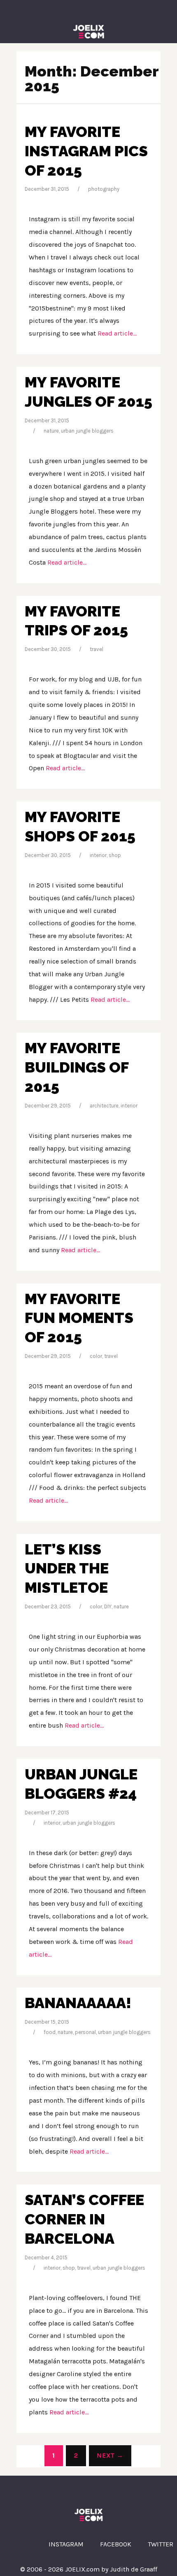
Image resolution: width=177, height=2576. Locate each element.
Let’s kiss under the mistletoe (67, 1568)
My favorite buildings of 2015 (77, 1067)
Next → (110, 2455)
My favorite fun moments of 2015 (79, 1318)
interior (98, 855)
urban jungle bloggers (87, 431)
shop (115, 855)
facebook (116, 2544)
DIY (108, 1607)
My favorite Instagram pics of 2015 (86, 151)
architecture (104, 1106)
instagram (66, 2544)
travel (97, 649)
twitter (161, 2544)
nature (51, 431)
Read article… (116, 333)
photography (104, 189)
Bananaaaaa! (78, 2003)
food (50, 2032)
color (96, 1356)
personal (85, 2032)
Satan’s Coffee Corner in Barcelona (84, 2219)
